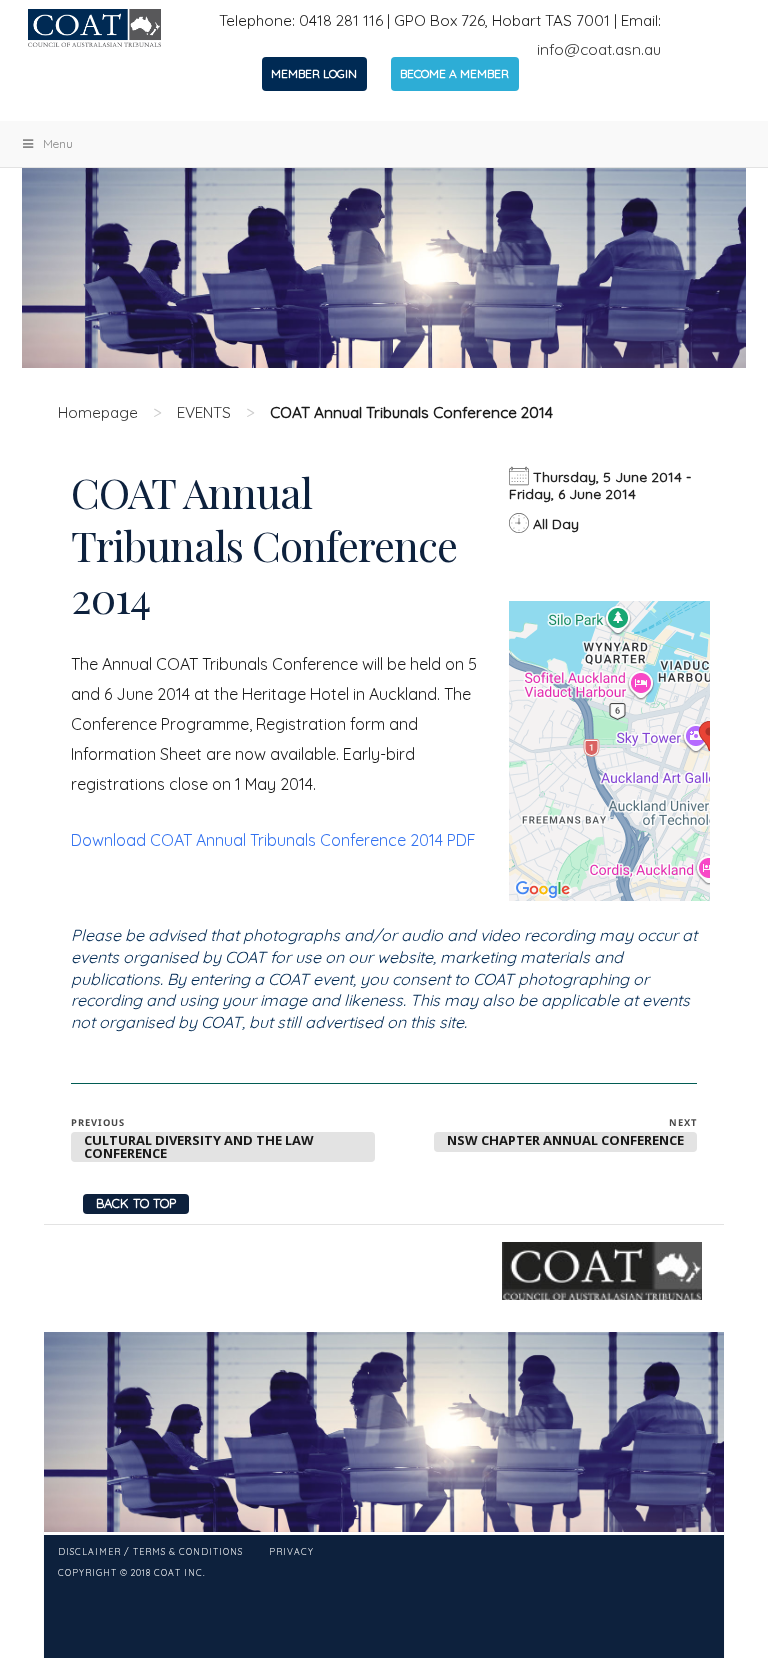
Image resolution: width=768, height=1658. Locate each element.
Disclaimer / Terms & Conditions (150, 1552)
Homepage (98, 412)
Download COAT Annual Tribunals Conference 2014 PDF (273, 840)
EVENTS (204, 412)
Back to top (136, 1203)
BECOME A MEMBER (454, 73)
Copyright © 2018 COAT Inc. (132, 1573)
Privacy (291, 1552)
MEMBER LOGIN (314, 73)
